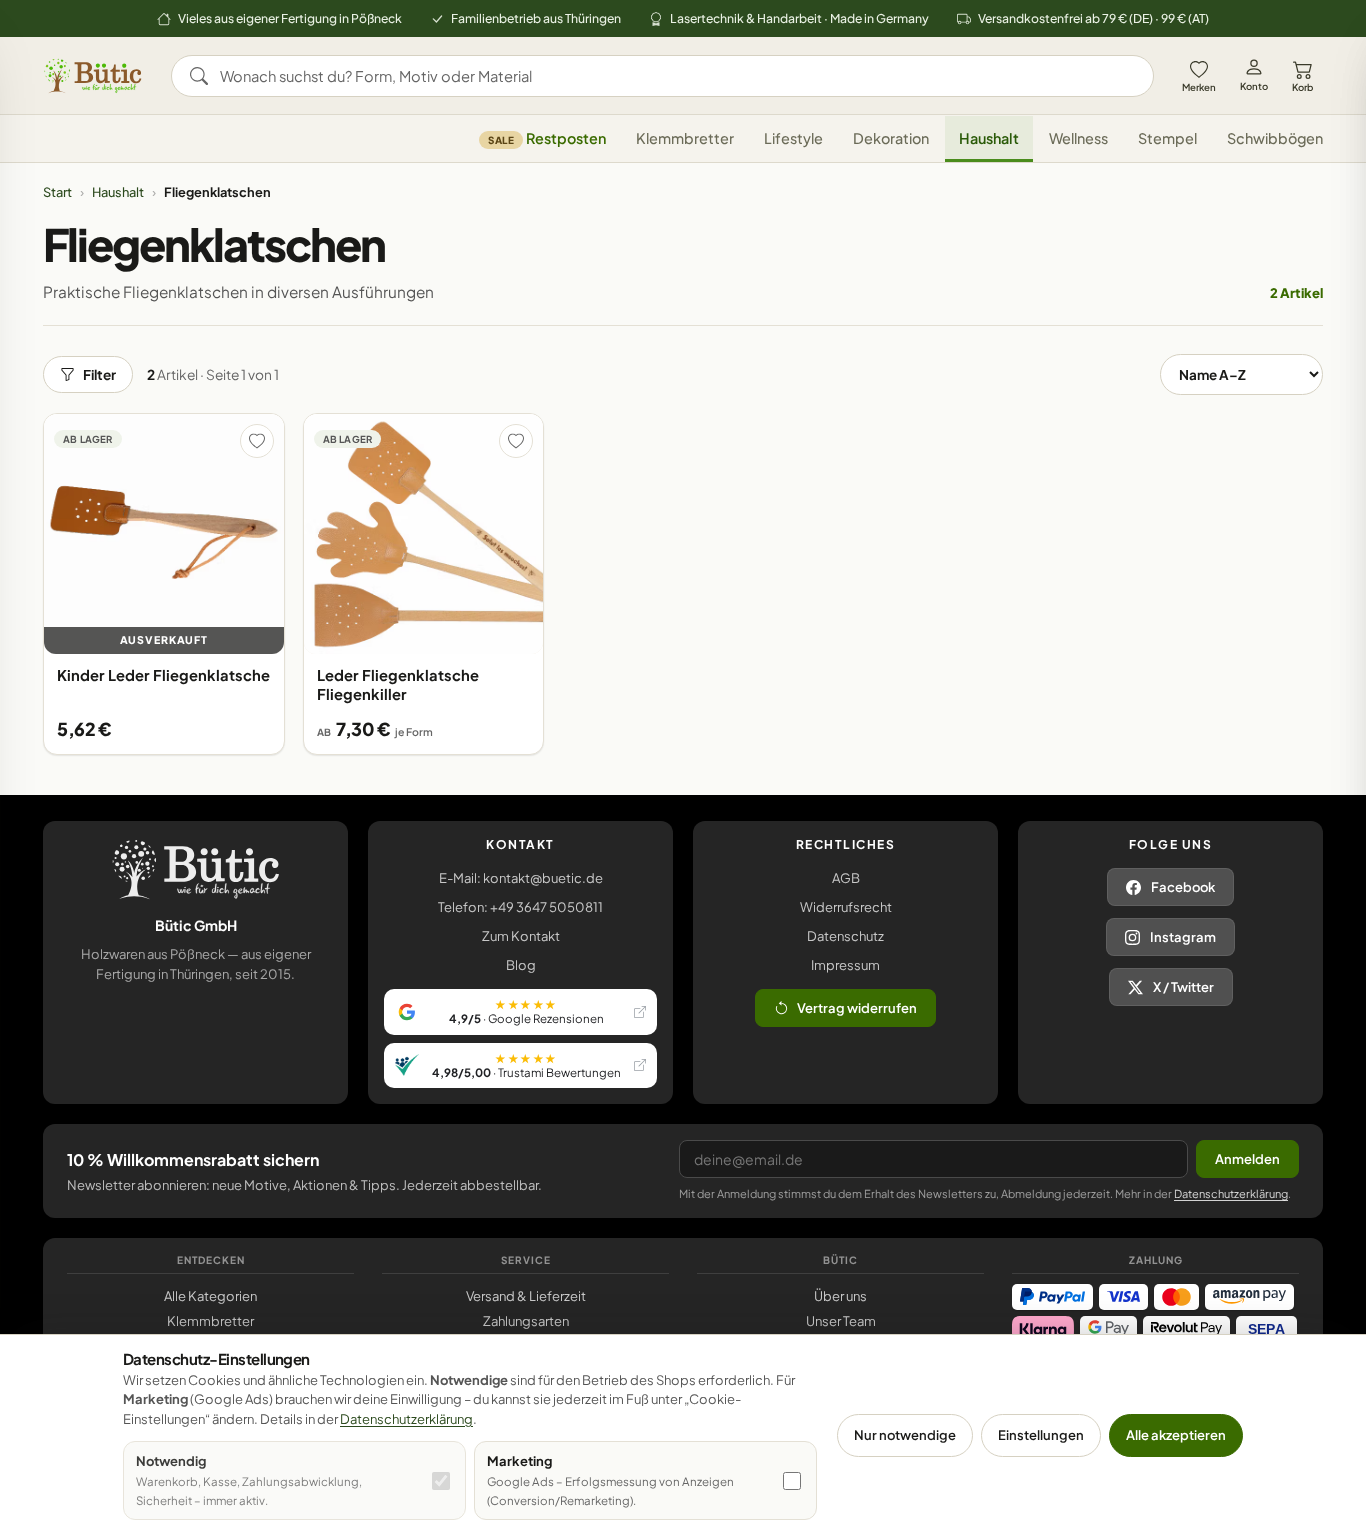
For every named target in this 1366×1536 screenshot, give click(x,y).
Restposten (547, 139)
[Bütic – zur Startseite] (93, 76)
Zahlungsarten (526, 1321)
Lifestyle (793, 139)
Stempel (1167, 139)
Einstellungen (1041, 1435)
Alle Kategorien (210, 1296)
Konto (1254, 86)
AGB (846, 878)
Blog (521, 965)
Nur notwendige (905, 1435)
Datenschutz (845, 936)
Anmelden (1247, 1159)
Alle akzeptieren (1176, 1435)
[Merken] (257, 441)
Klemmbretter (685, 139)
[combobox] (676, 76)
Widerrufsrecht (846, 907)
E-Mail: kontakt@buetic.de (521, 878)
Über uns (840, 1296)
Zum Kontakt (521, 936)
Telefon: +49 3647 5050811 (520, 907)
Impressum (845, 965)
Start (57, 192)
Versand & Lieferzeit (526, 1296)
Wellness (1078, 139)
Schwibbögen (1275, 139)
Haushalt (989, 139)
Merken (1199, 87)
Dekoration (891, 139)
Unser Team (841, 1321)
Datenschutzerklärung (1231, 1193)
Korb (1302, 87)
